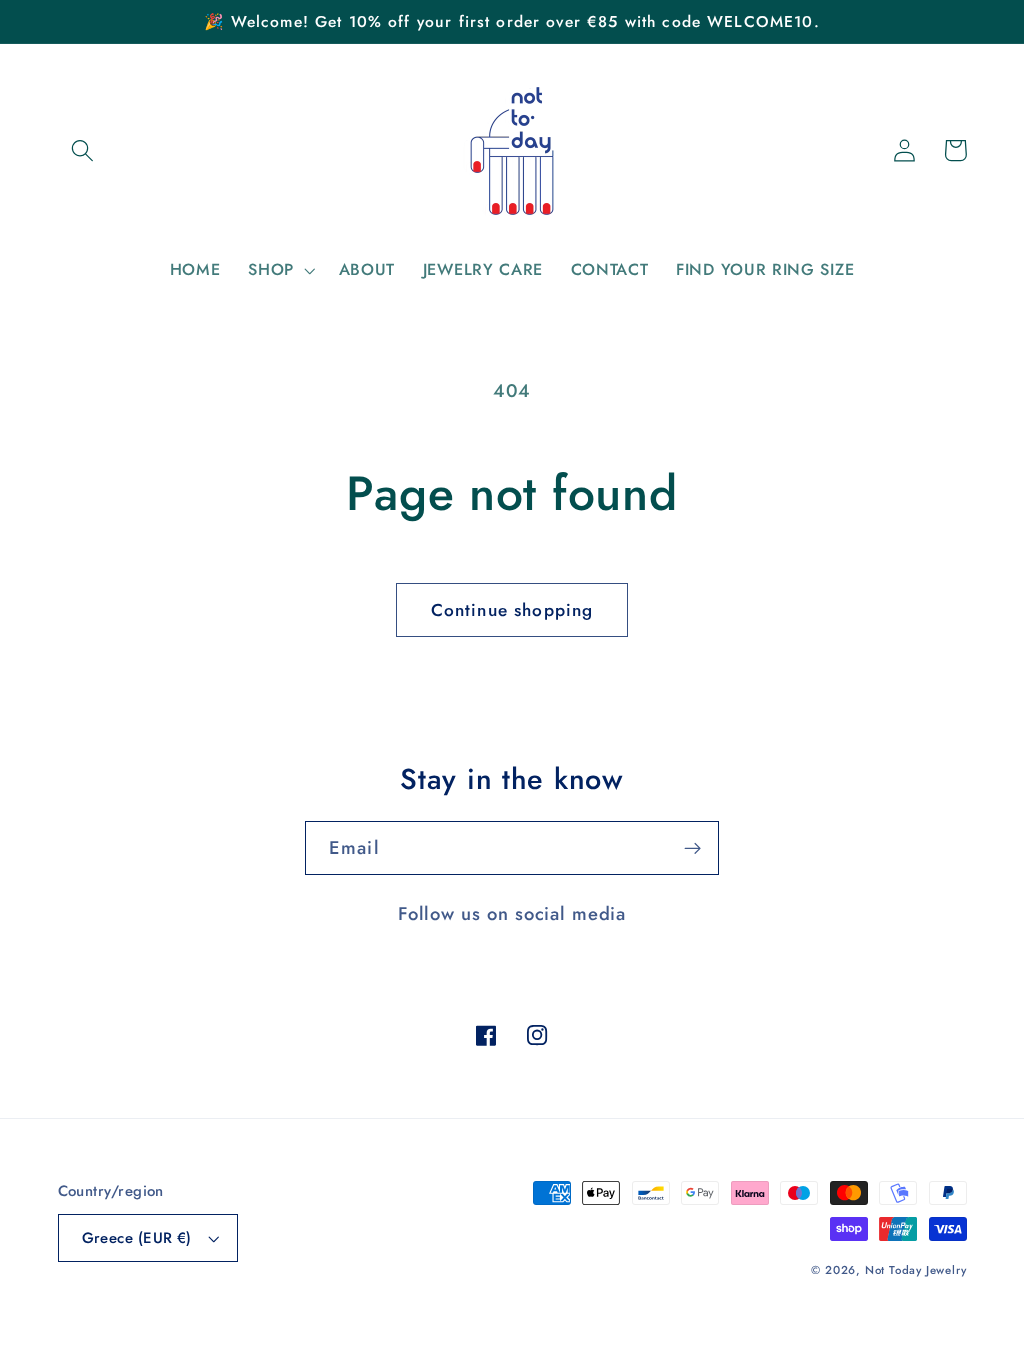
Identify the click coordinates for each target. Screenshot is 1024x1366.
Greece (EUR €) (137, 1238)
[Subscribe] (692, 848)
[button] (83, 150)
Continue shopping (512, 610)
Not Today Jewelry (916, 1270)
